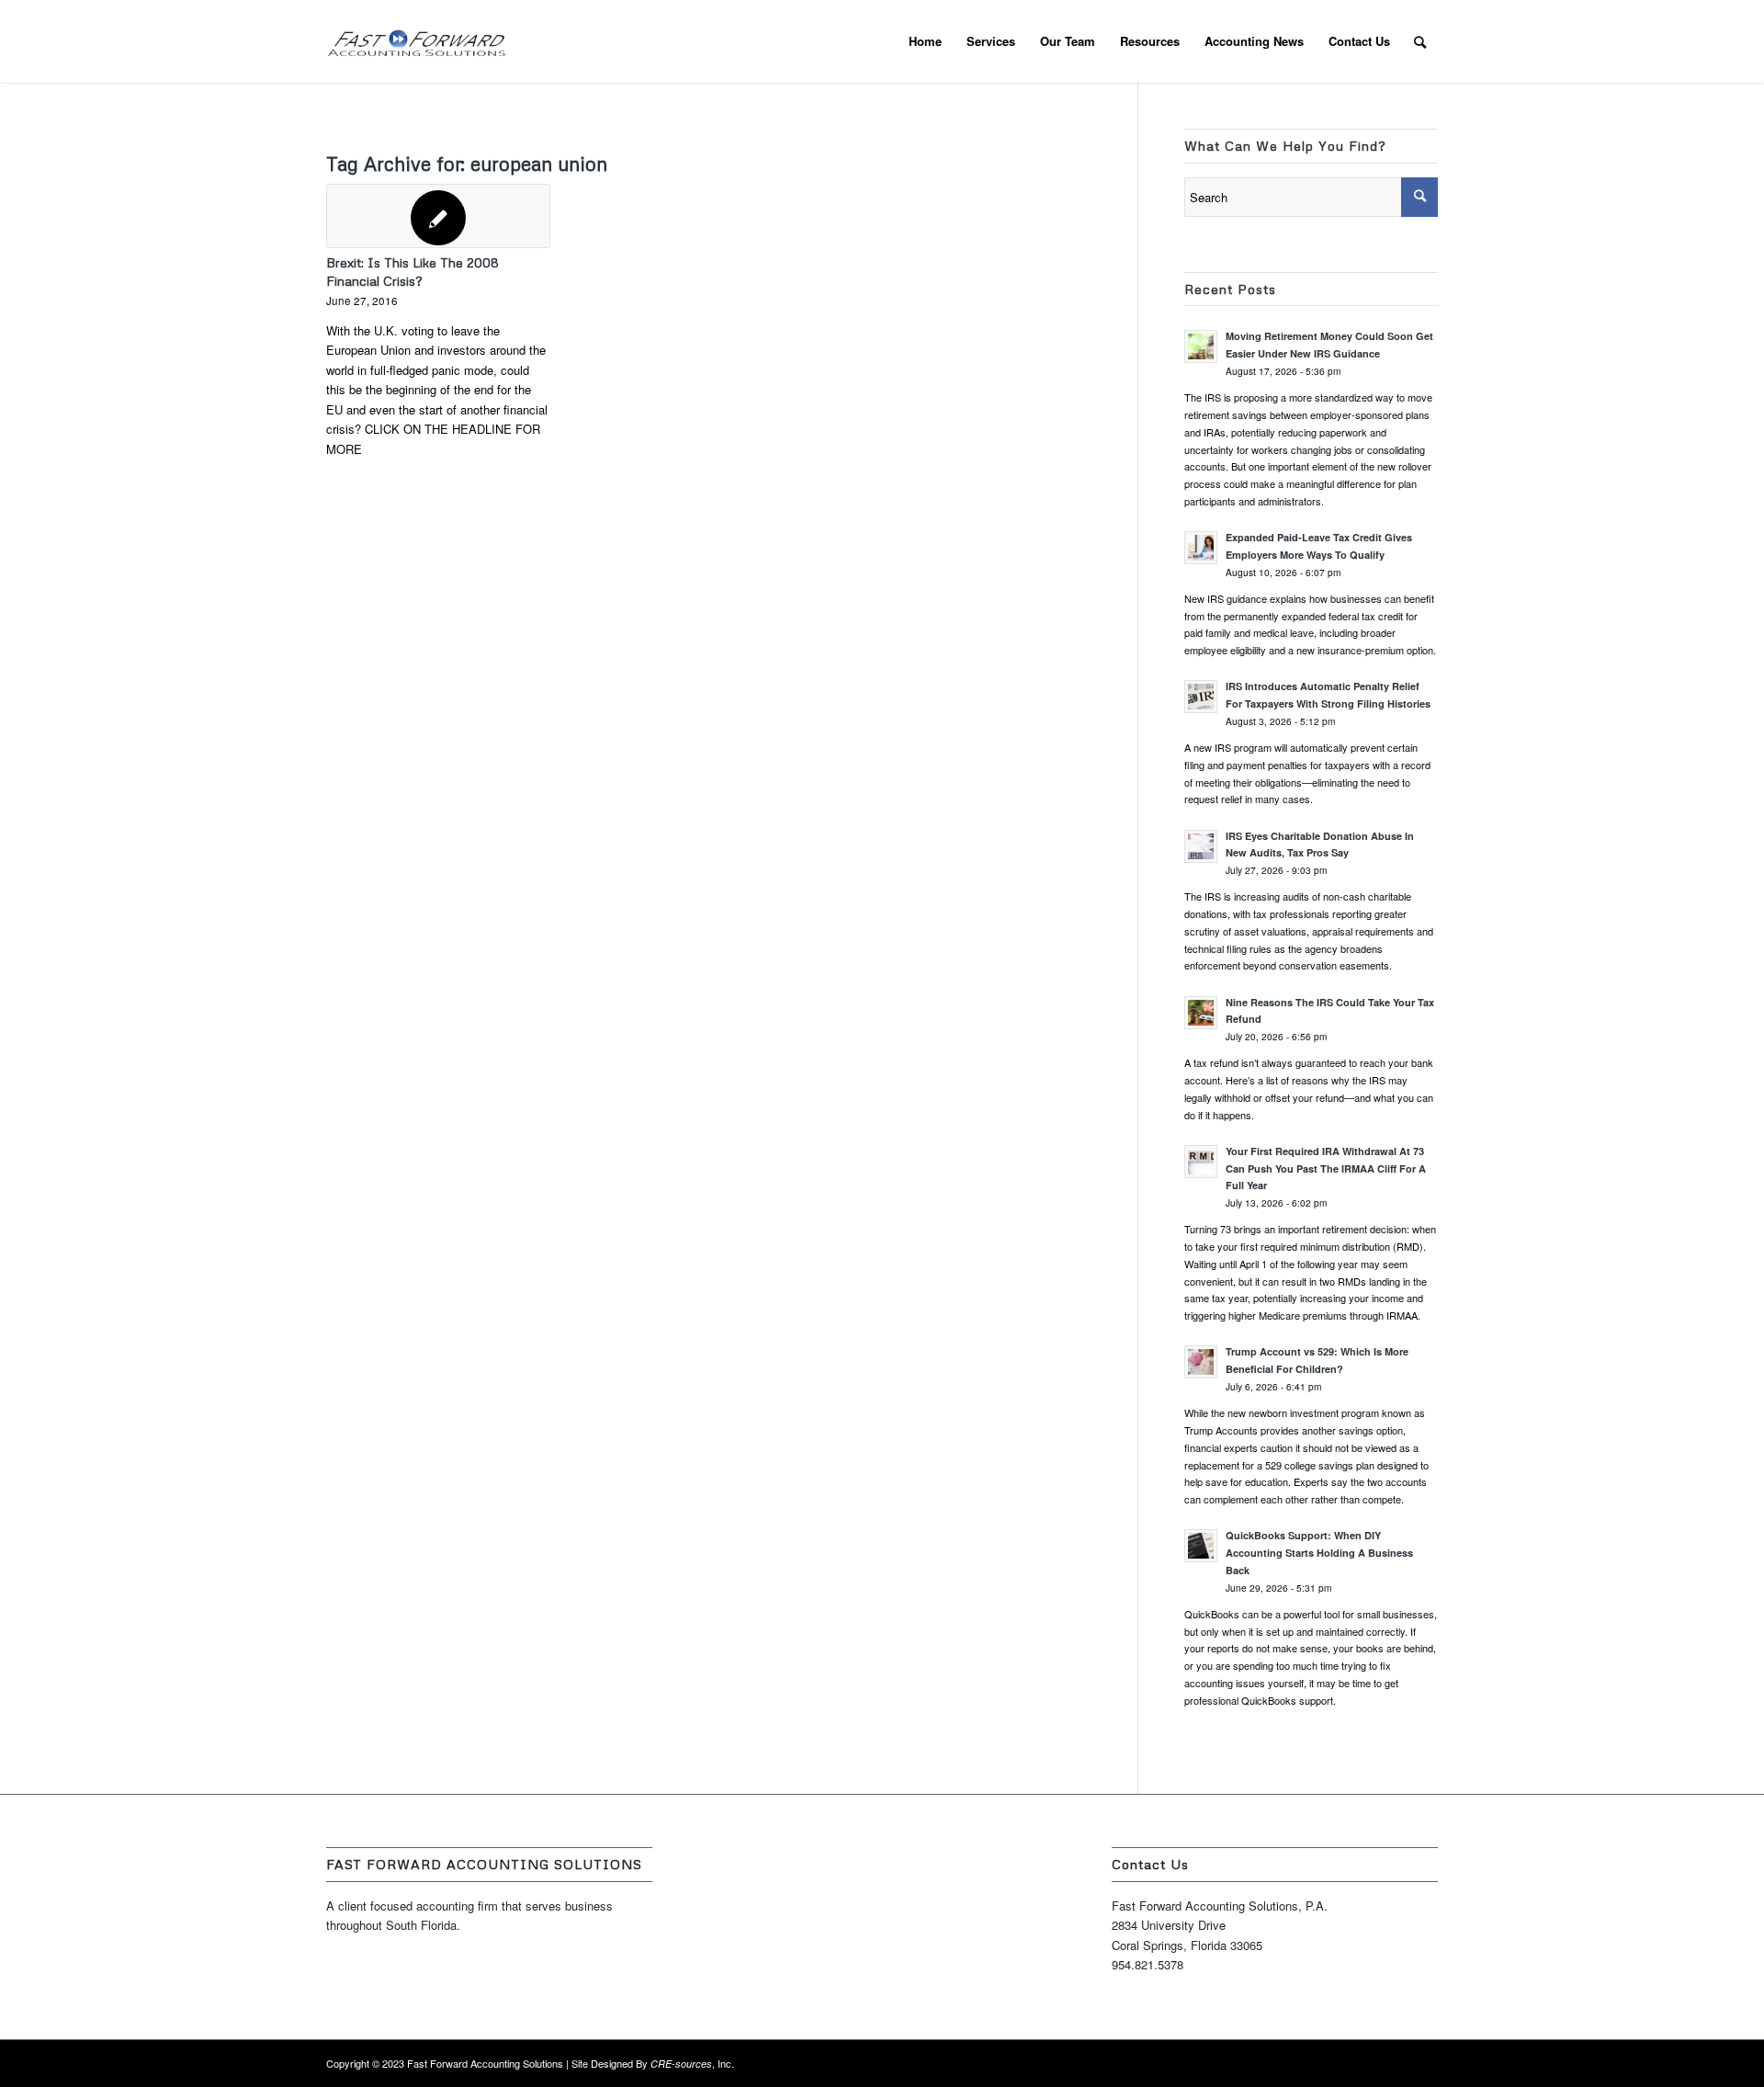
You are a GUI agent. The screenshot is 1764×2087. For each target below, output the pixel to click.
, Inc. (692, 2063)
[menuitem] (925, 41)
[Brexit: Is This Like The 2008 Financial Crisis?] (438, 216)
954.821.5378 (1148, 1964)
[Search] (1420, 41)
